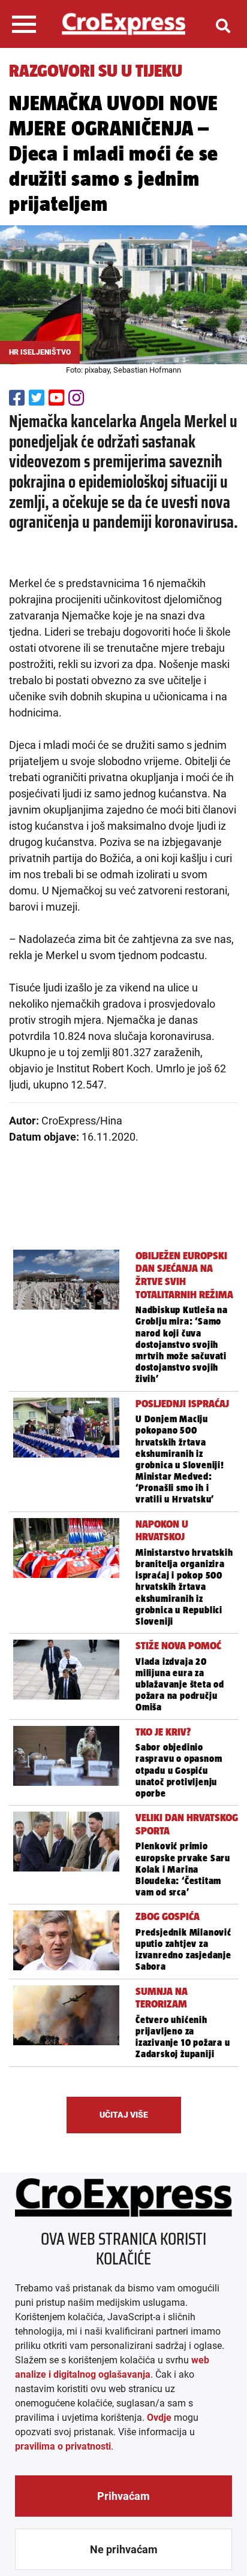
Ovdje (159, 2418)
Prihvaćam (123, 2496)
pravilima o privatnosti (63, 2446)
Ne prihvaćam (124, 2549)
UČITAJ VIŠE (124, 2115)
